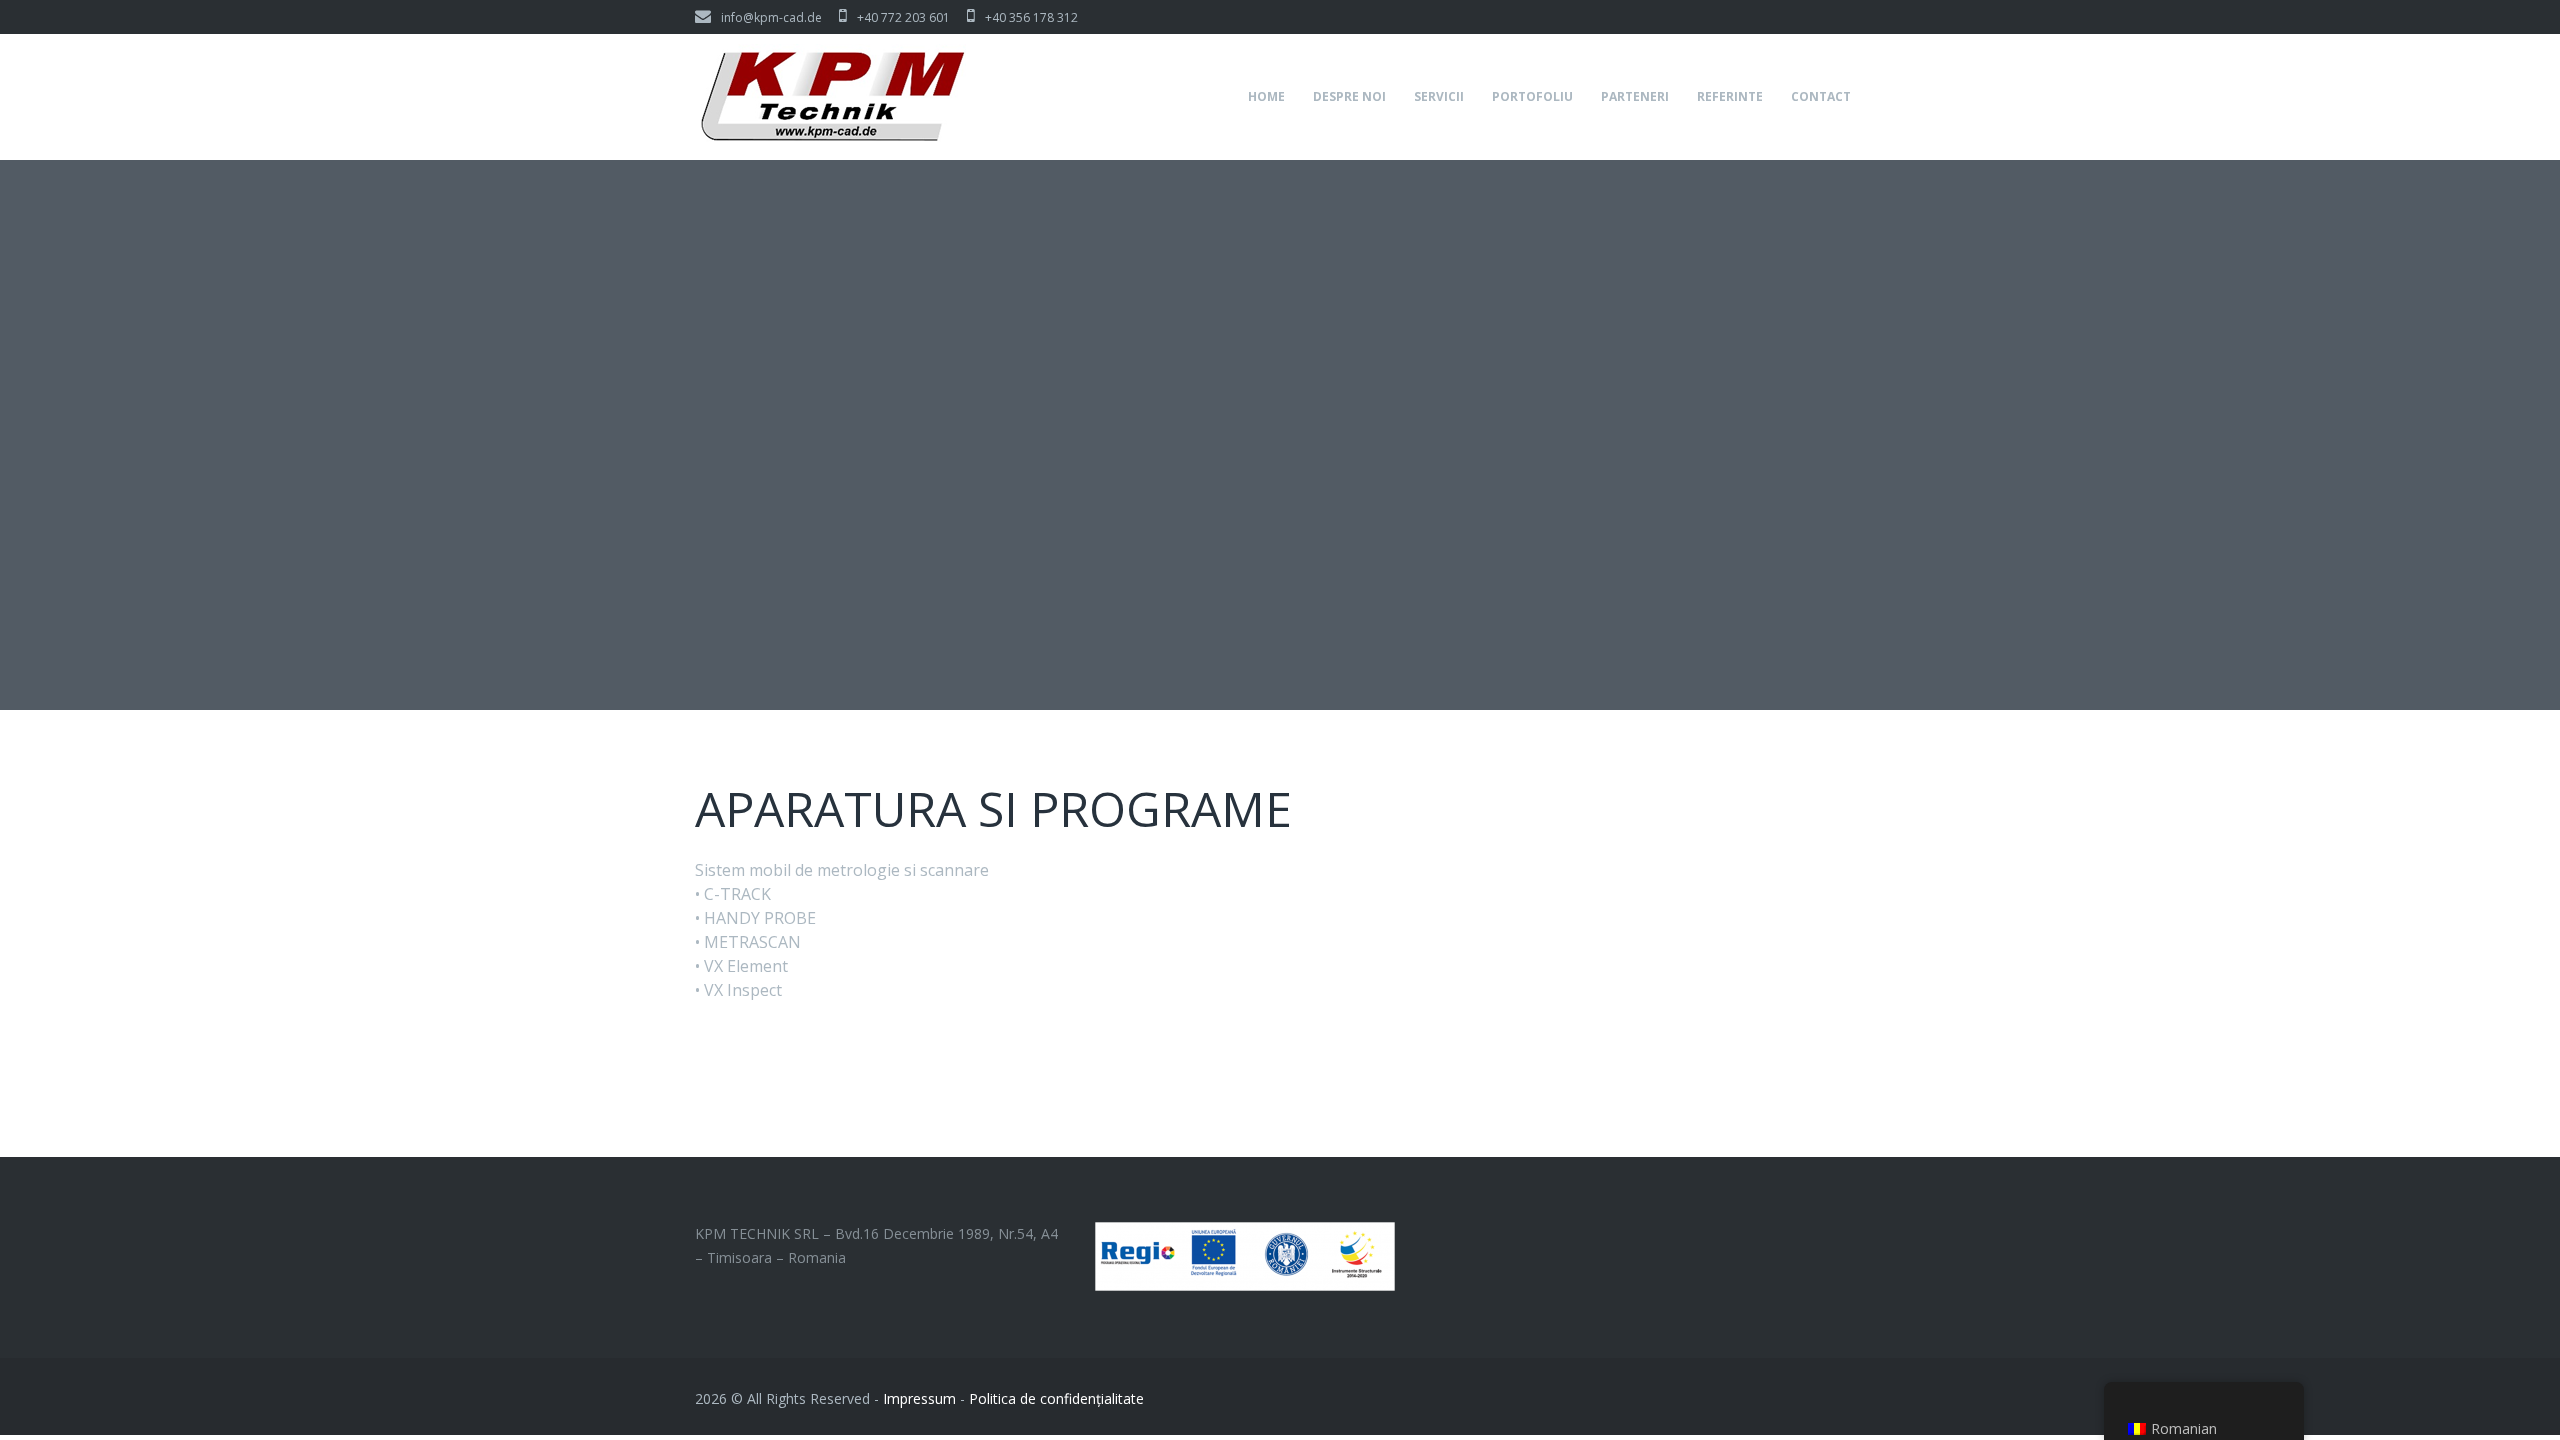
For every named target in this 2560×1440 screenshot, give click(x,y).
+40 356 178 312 (1031, 17)
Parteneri (1635, 96)
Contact (1821, 96)
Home (1266, 96)
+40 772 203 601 (903, 17)
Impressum (919, 1398)
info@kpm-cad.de (771, 17)
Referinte (1730, 96)
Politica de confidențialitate (1056, 1398)
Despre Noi (1349, 96)
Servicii (1439, 96)
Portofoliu (1532, 96)
